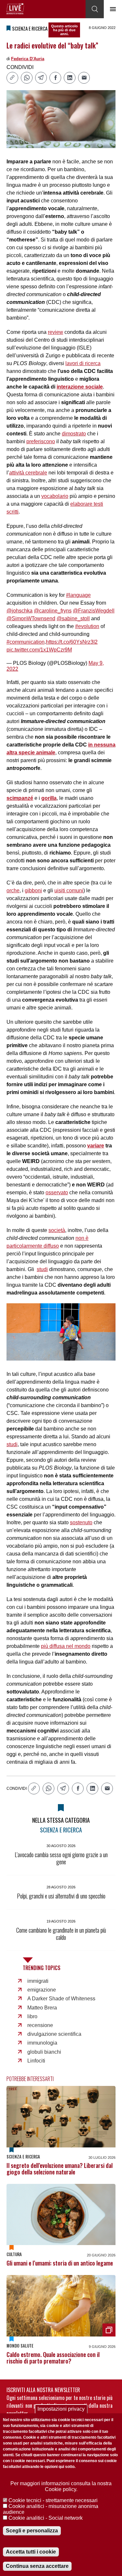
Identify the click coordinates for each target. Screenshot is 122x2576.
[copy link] (12, 78)
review (55, 332)
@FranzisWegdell (94, 611)
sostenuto (81, 1522)
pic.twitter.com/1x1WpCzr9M (39, 650)
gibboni (33, 891)
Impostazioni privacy (61, 2409)
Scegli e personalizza (32, 2531)
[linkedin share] (70, 78)
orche (13, 891)
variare (96, 1146)
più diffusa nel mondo (66, 1646)
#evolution (87, 626)
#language (78, 595)
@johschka (20, 611)
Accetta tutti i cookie (31, 2552)
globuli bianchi (44, 2052)
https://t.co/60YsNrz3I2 (72, 642)
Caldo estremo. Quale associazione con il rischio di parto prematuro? (53, 2358)
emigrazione (42, 1990)
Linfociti (36, 2061)
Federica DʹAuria (28, 59)
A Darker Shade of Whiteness (61, 1999)
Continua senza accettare (37, 2566)
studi (42, 1269)
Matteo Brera (42, 2008)
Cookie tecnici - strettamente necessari (53, 2500)
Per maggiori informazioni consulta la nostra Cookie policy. (61, 2486)
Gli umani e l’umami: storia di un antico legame (60, 2263)
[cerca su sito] (95, 9)
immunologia (42, 2043)
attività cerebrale (28, 473)
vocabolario (55, 496)
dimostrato (74, 434)
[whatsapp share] (27, 78)
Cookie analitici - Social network (46, 2518)
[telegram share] (41, 78)
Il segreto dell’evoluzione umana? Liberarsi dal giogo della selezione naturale (60, 2169)
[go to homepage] (15, 9)
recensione (40, 2025)
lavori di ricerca (83, 363)
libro (32, 2016)
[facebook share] (55, 78)
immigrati (38, 1981)
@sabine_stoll (73, 618)
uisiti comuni (69, 891)
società (57, 1230)
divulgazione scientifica (54, 2034)
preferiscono (41, 441)
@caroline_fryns (53, 611)
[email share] (84, 78)
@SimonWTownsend (31, 618)
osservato (57, 1192)
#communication (26, 642)
